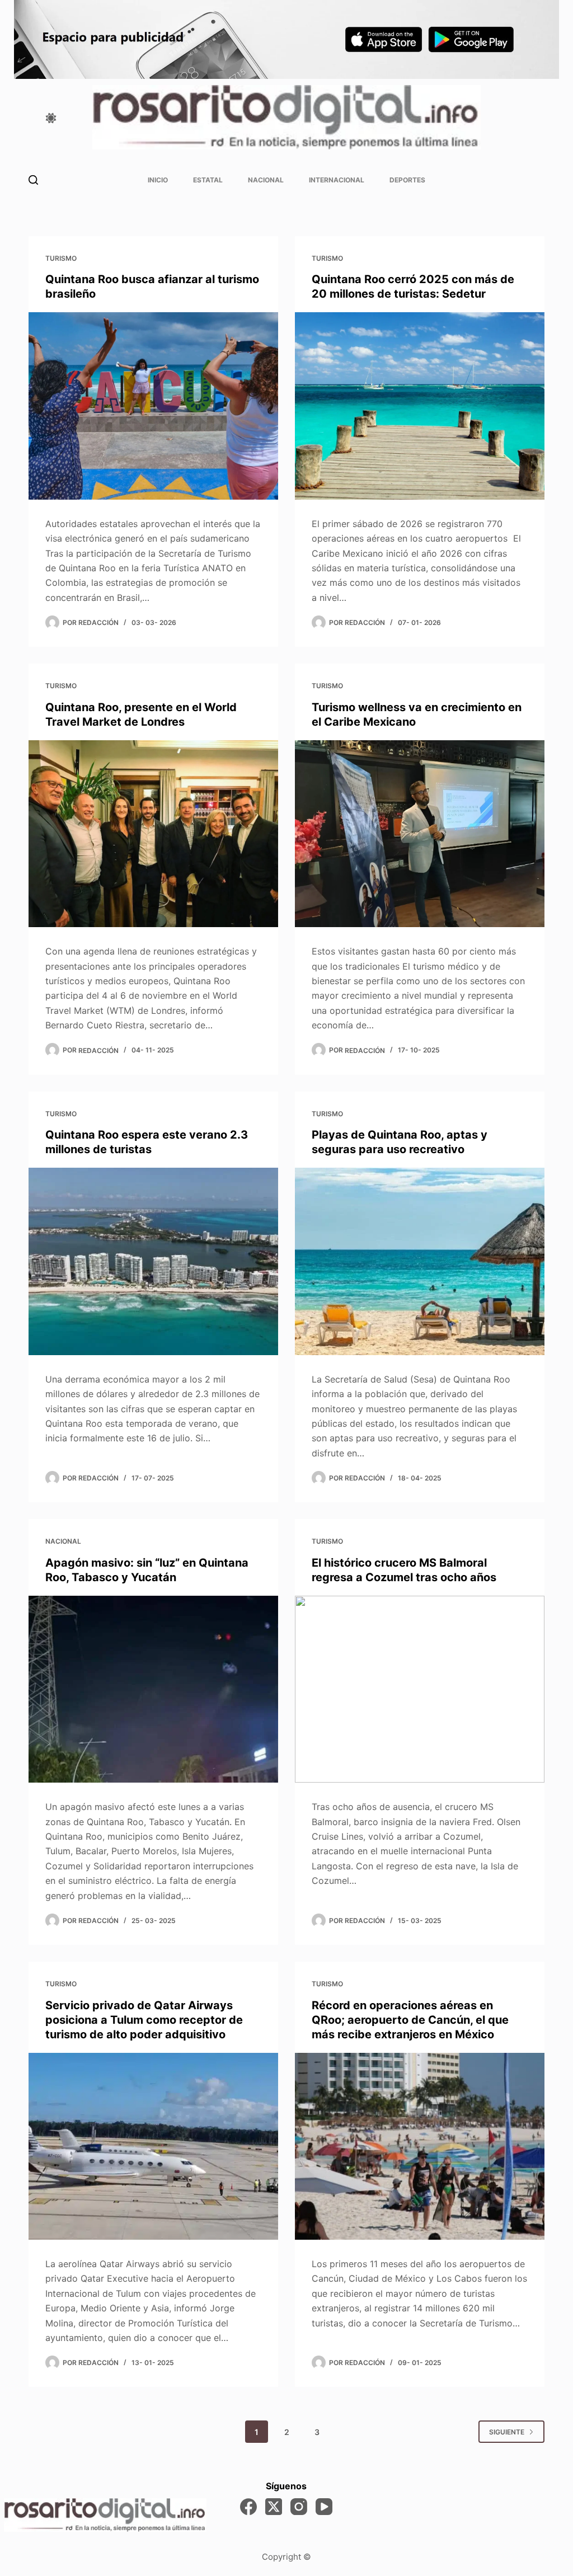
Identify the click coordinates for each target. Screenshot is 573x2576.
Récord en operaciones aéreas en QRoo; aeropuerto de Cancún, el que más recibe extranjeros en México (410, 2020)
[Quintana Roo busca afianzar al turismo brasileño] (153, 406)
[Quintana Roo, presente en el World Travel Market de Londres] (153, 834)
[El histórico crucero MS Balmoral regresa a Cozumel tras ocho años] (420, 1689)
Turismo (61, 258)
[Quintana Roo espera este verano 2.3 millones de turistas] (153, 1261)
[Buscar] (33, 180)
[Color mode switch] (51, 118)
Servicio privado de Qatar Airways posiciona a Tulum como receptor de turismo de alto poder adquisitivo (144, 2020)
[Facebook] (248, 2507)
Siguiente (507, 2432)
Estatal (208, 180)
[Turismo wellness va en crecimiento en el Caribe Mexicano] (420, 834)
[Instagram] (299, 2507)
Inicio (158, 180)
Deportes (407, 180)
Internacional (337, 180)
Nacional (266, 180)
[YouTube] (324, 2507)
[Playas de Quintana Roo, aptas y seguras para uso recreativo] (420, 1261)
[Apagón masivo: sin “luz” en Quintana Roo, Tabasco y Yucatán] (153, 1689)
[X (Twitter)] (274, 2507)
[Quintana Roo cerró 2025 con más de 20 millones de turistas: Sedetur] (420, 406)
